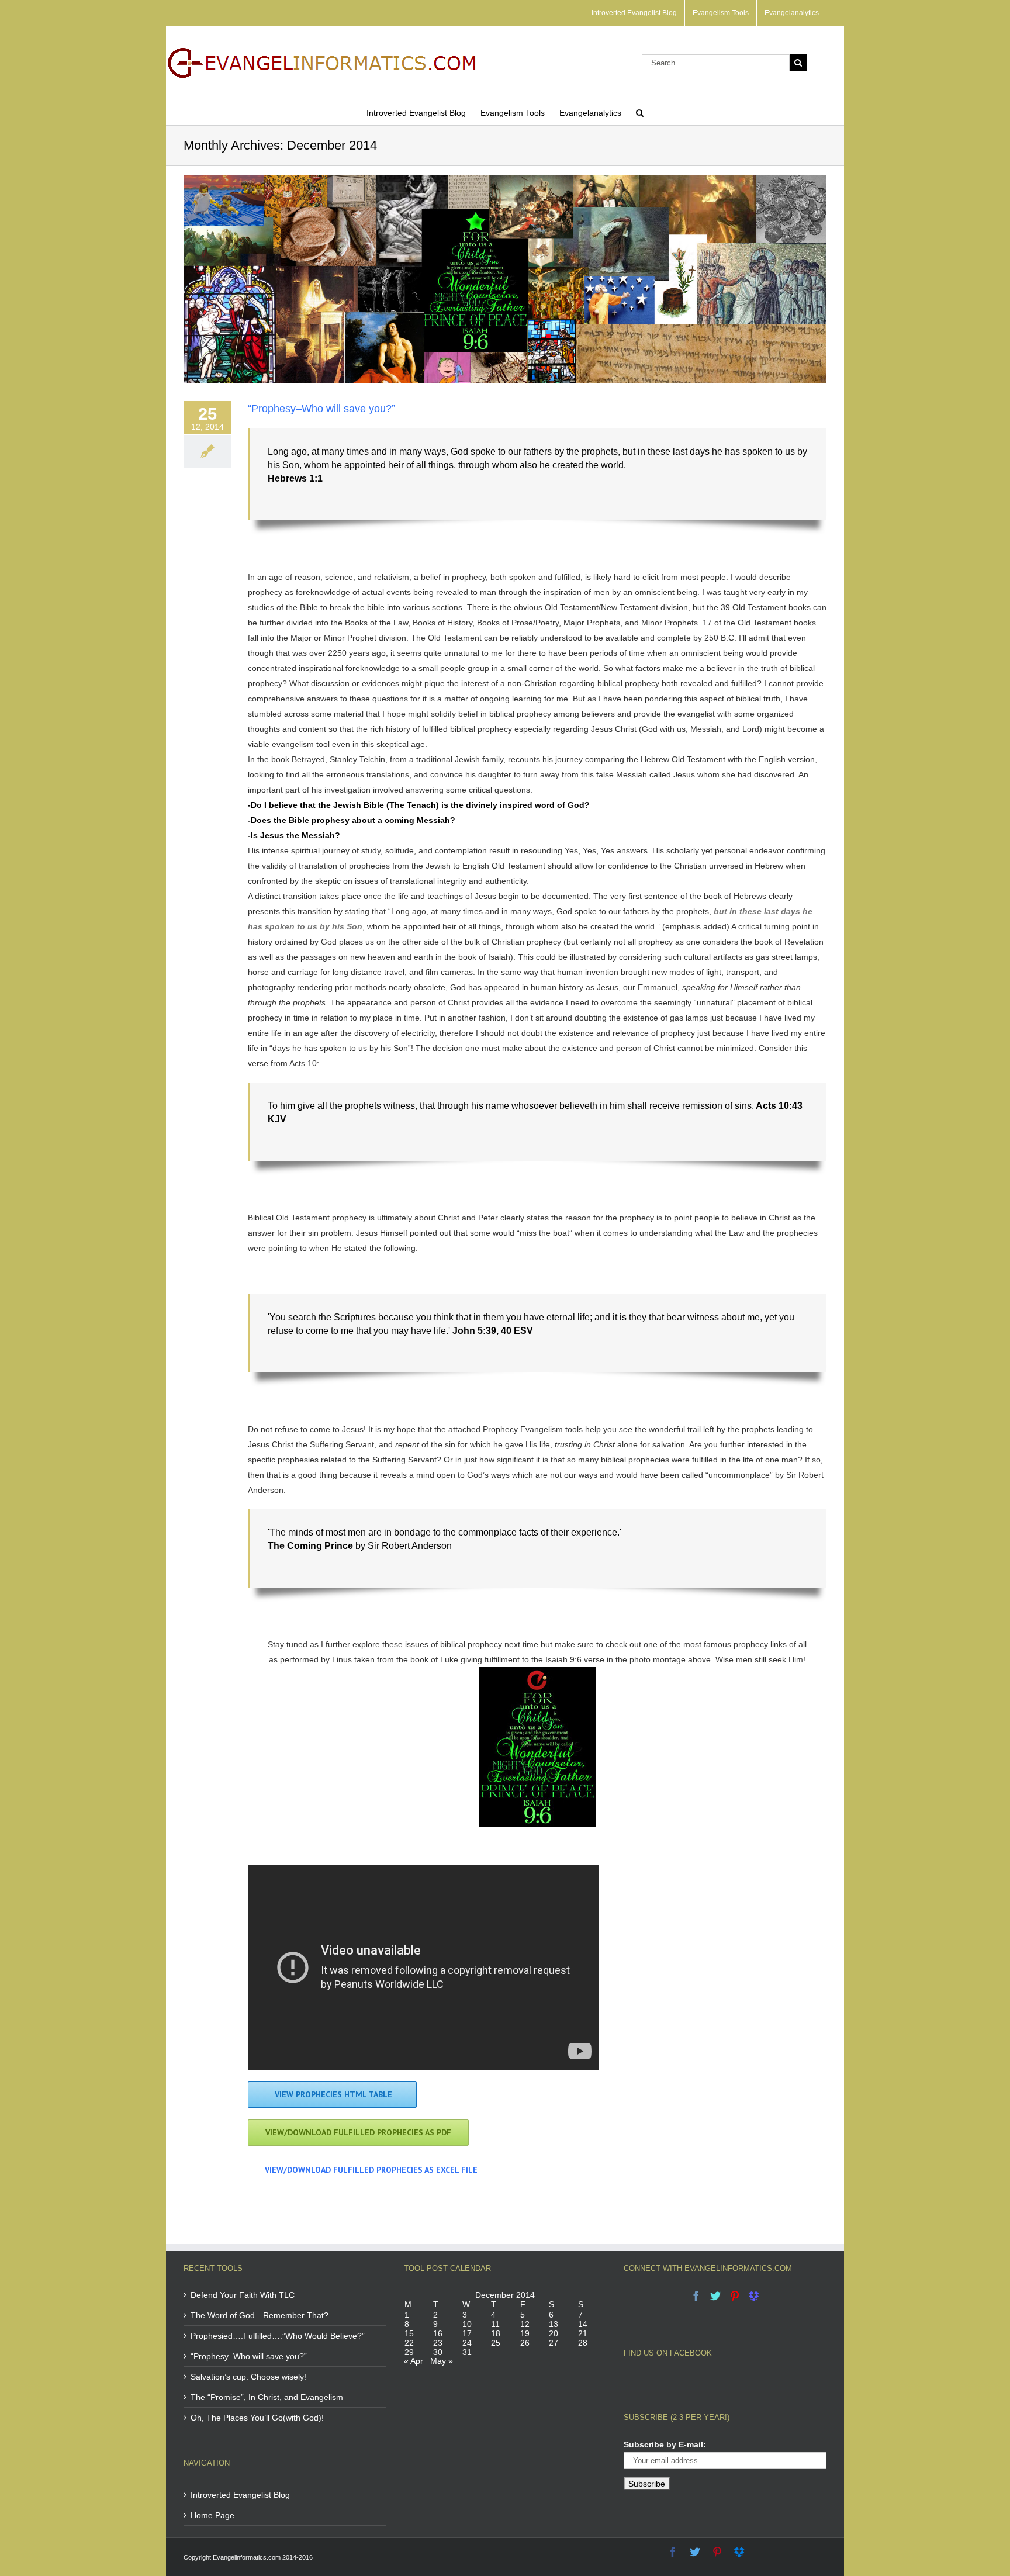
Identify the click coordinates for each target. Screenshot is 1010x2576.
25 (496, 2343)
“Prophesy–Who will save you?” (321, 409)
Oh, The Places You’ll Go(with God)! (257, 2418)
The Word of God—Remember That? (260, 2315)
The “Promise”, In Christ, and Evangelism (267, 2397)
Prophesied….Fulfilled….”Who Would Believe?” (278, 2336)
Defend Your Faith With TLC (243, 2295)
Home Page (212, 2515)
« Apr (414, 2361)
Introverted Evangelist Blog (240, 2495)
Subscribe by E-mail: (665, 2444)
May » (442, 2361)
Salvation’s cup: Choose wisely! (248, 2377)
